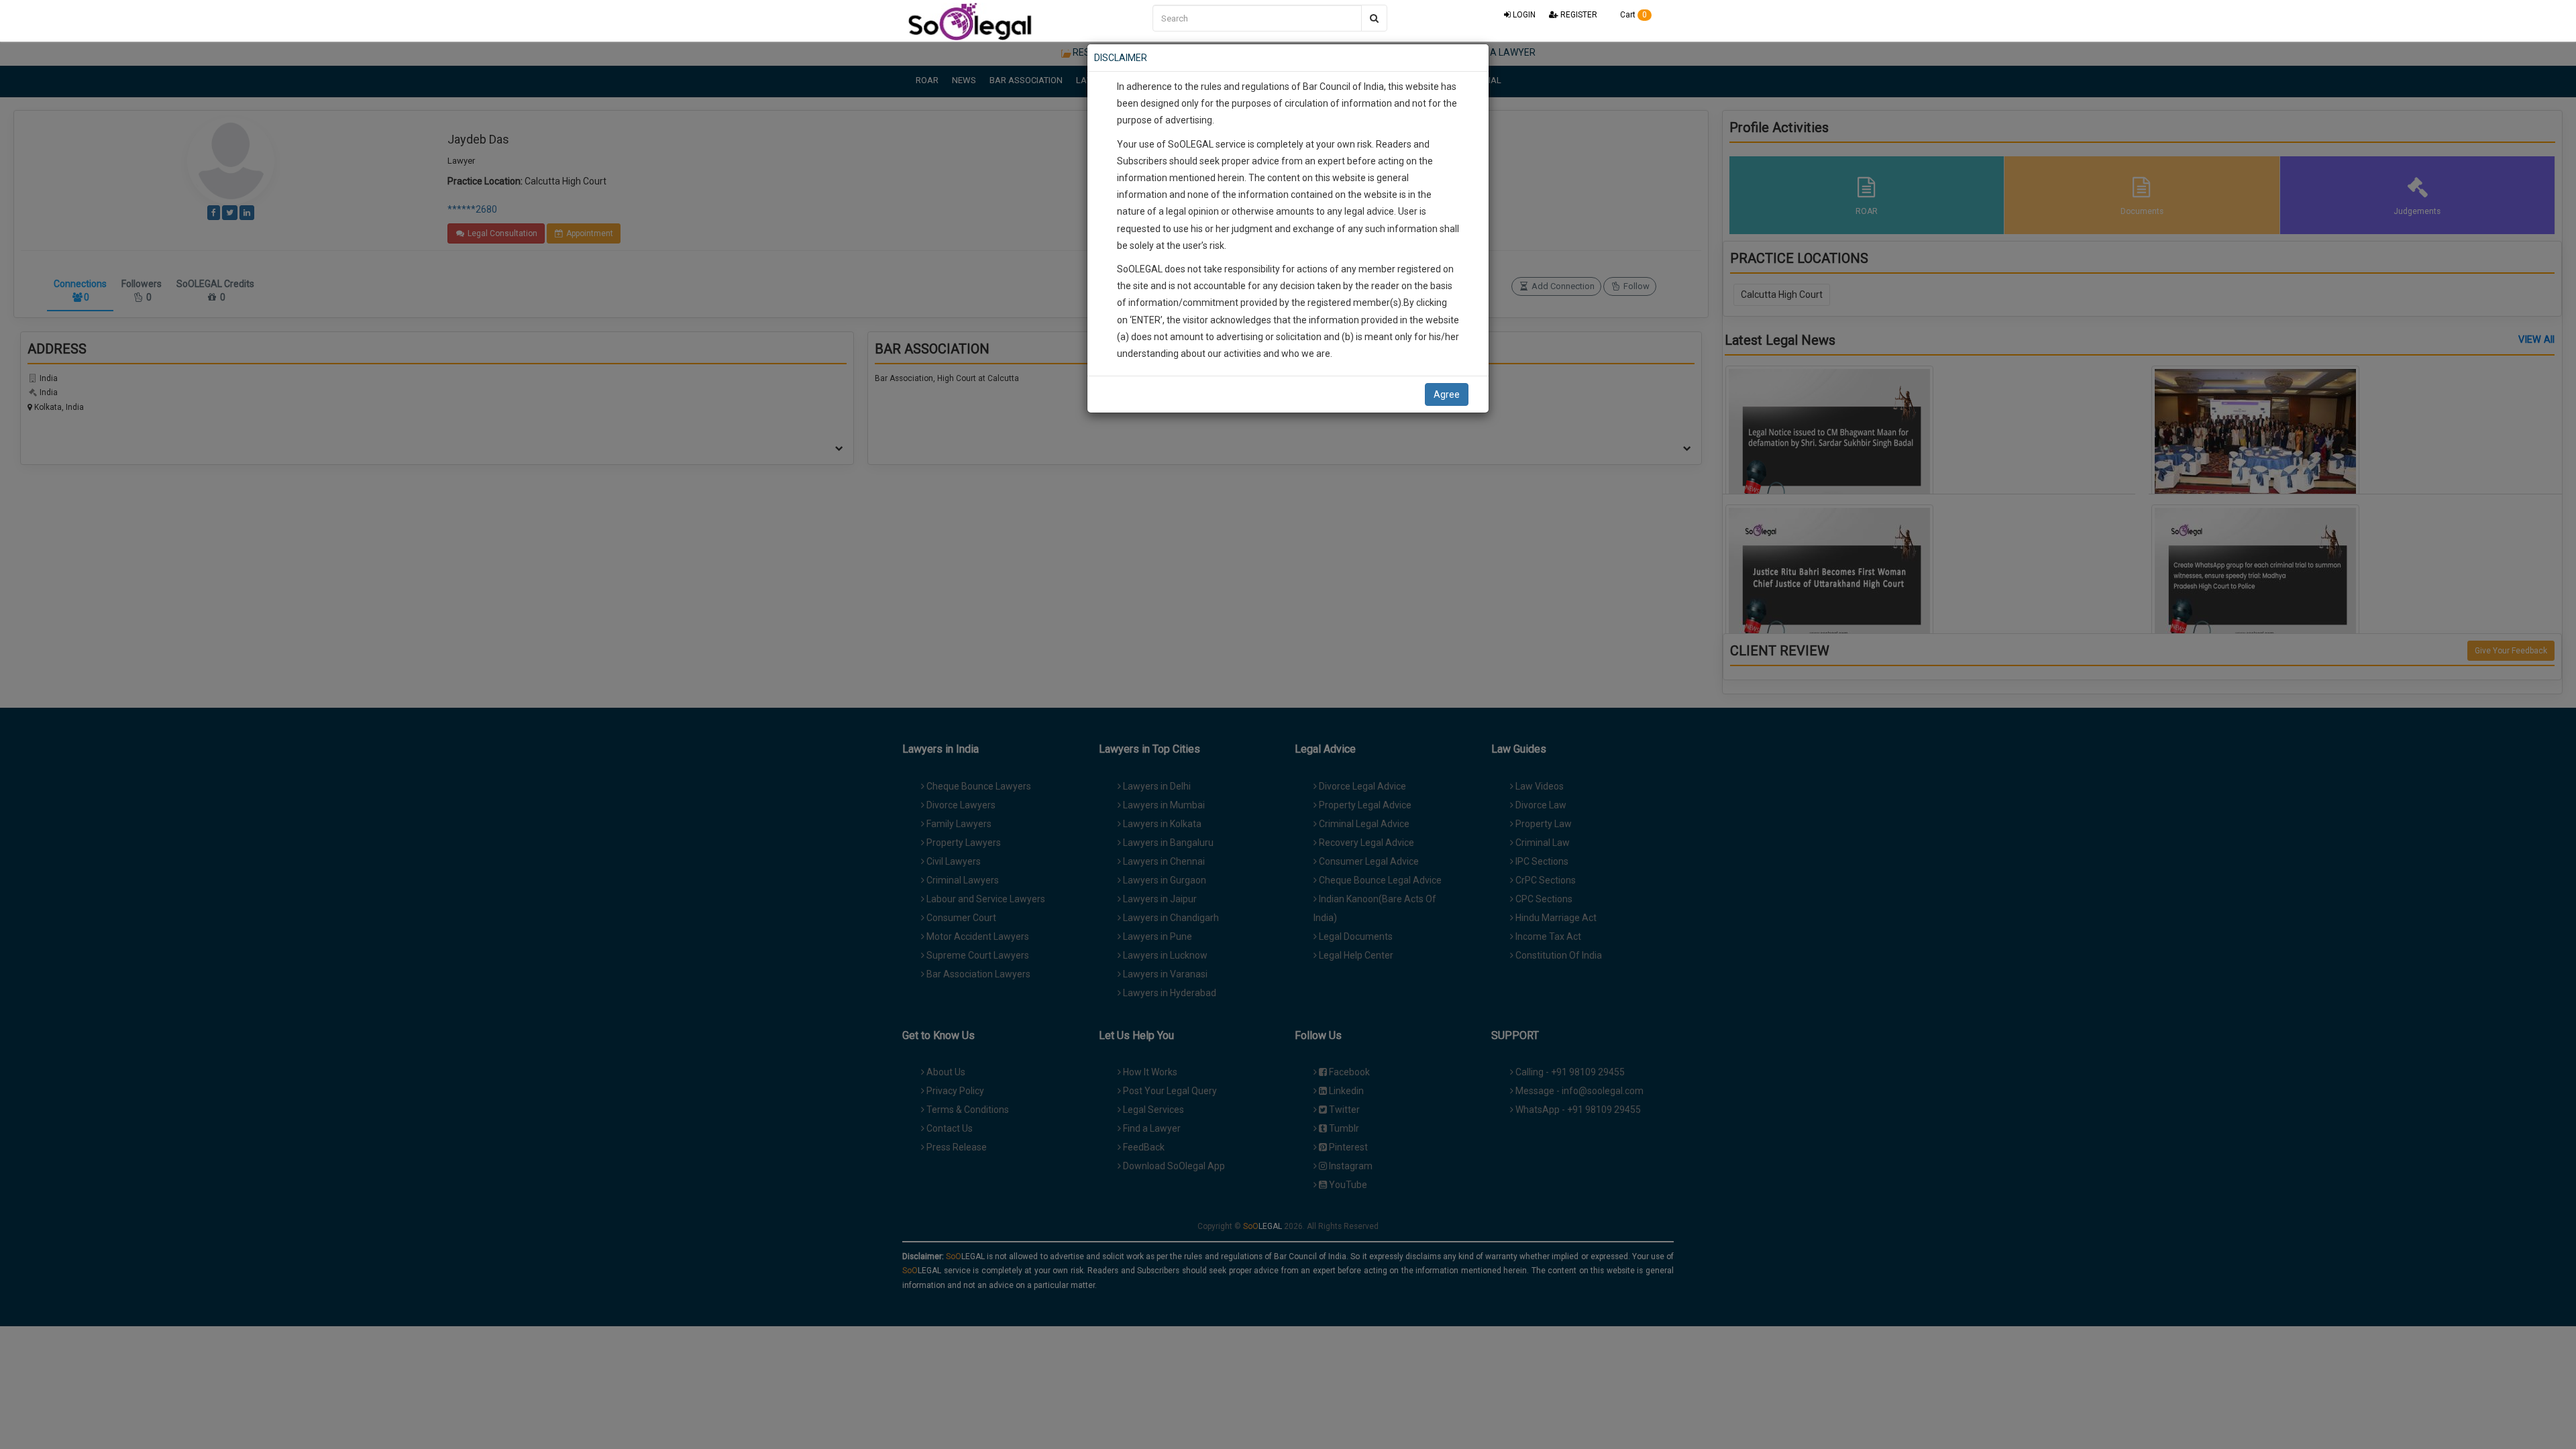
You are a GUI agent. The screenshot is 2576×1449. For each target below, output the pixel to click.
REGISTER (1578, 15)
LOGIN (1523, 15)
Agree (1447, 394)
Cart (1632, 15)
